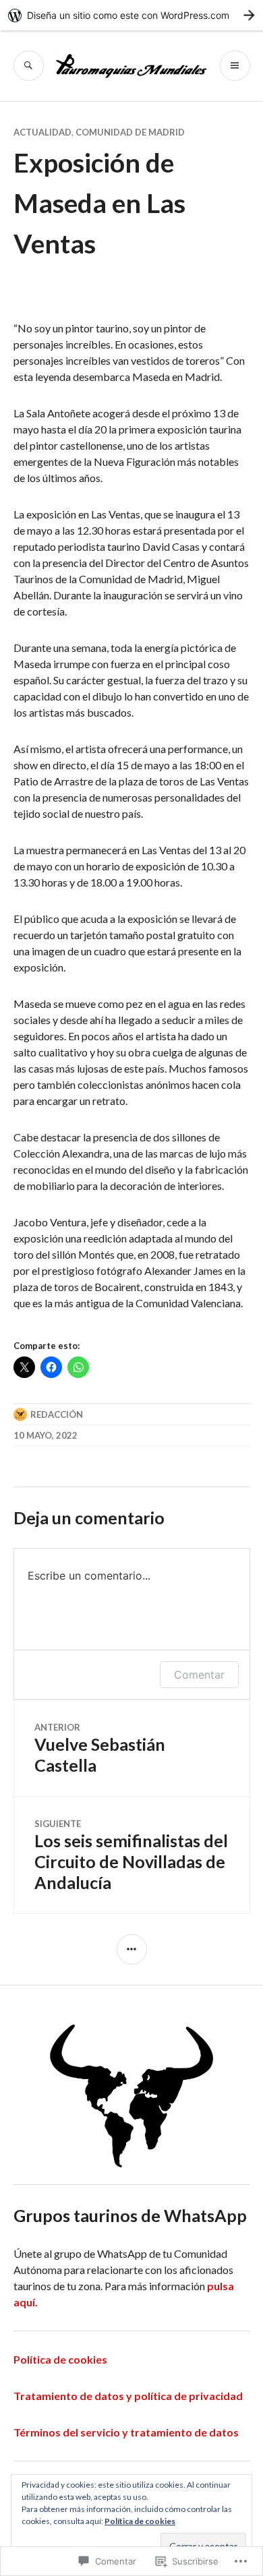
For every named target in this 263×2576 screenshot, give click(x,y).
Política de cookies (60, 2359)
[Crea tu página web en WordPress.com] (131, 15)
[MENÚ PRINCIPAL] (235, 66)
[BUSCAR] (29, 66)
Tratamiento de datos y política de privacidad (128, 2396)
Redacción (57, 1414)
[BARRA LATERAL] (132, 1949)
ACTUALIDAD (42, 132)
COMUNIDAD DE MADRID (130, 132)
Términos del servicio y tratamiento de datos (126, 2432)
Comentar (199, 1675)
